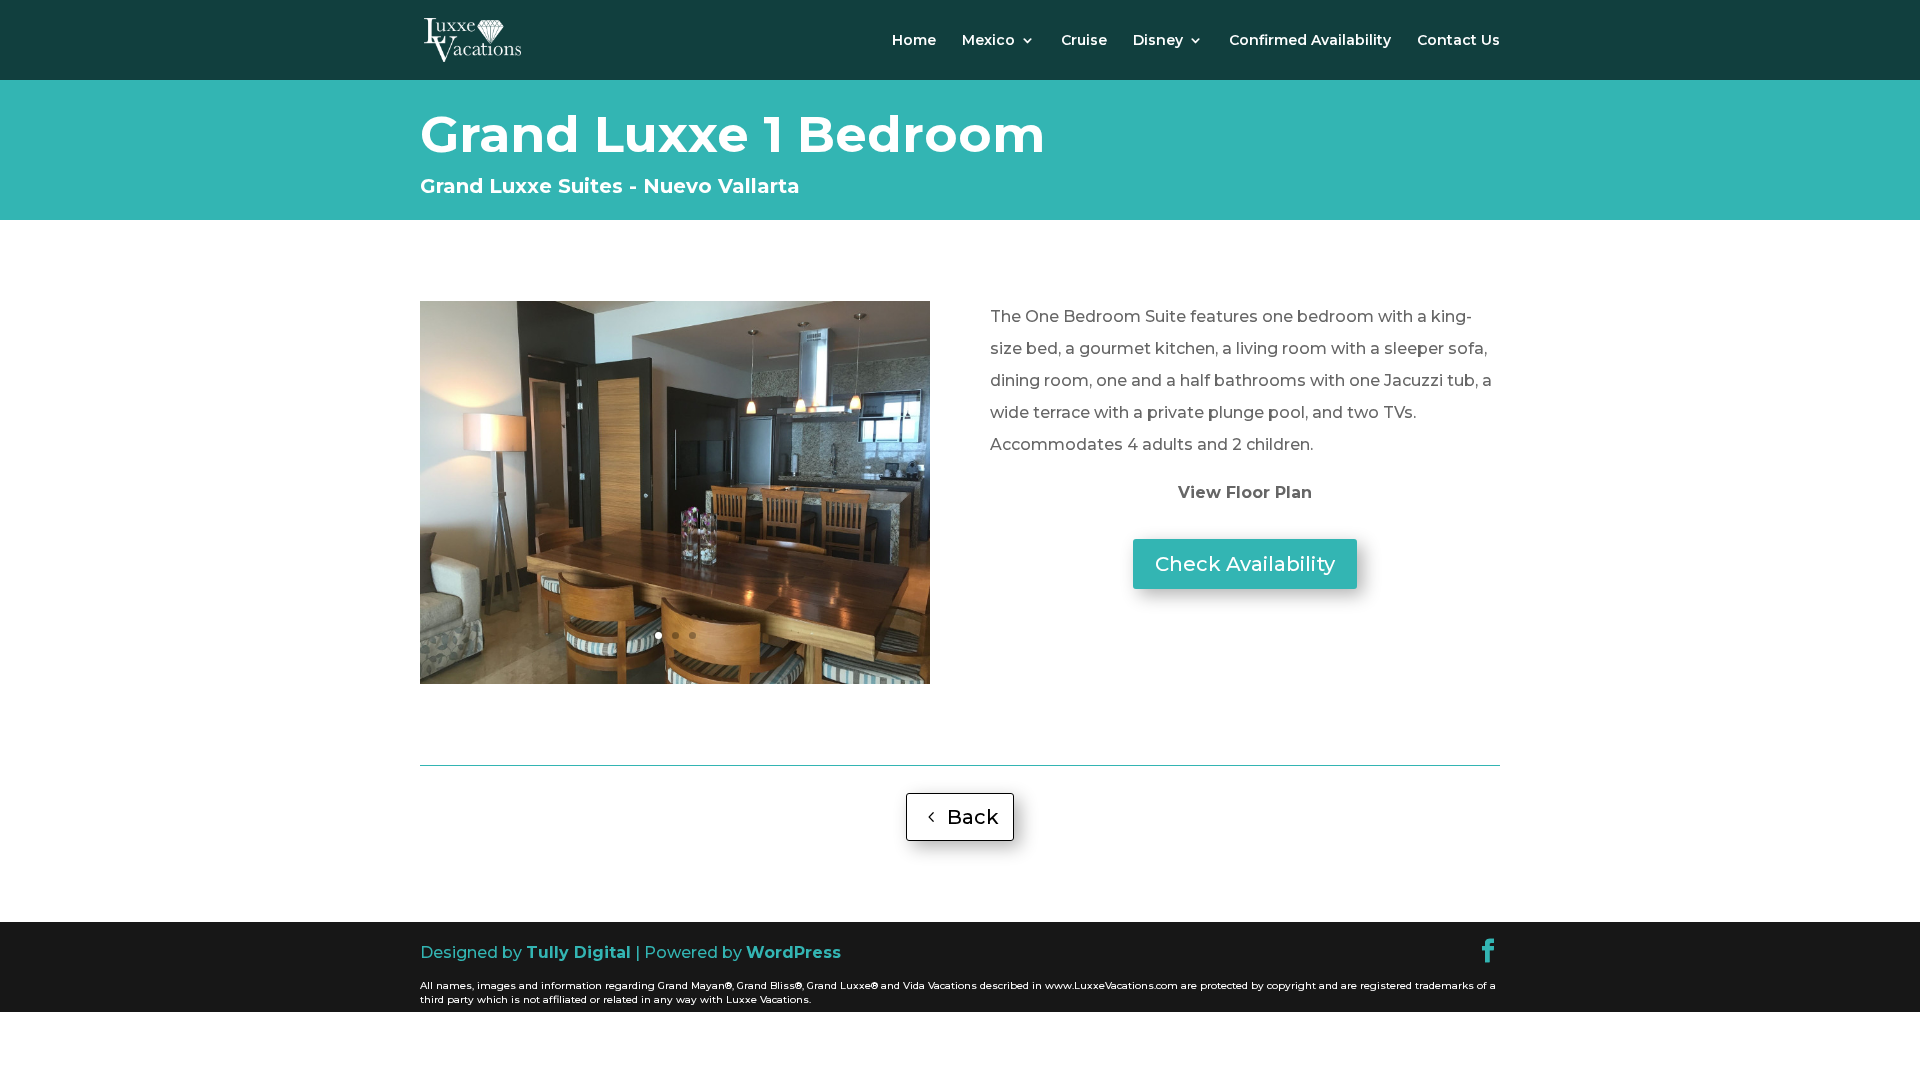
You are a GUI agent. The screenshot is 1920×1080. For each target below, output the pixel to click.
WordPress (793, 952)
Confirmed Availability (1310, 41)
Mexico (988, 41)
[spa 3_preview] (675, 678)
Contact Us (1458, 41)
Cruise (1084, 41)
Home (914, 41)
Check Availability (1245, 564)
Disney (1158, 41)
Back (973, 817)
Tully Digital (578, 952)
